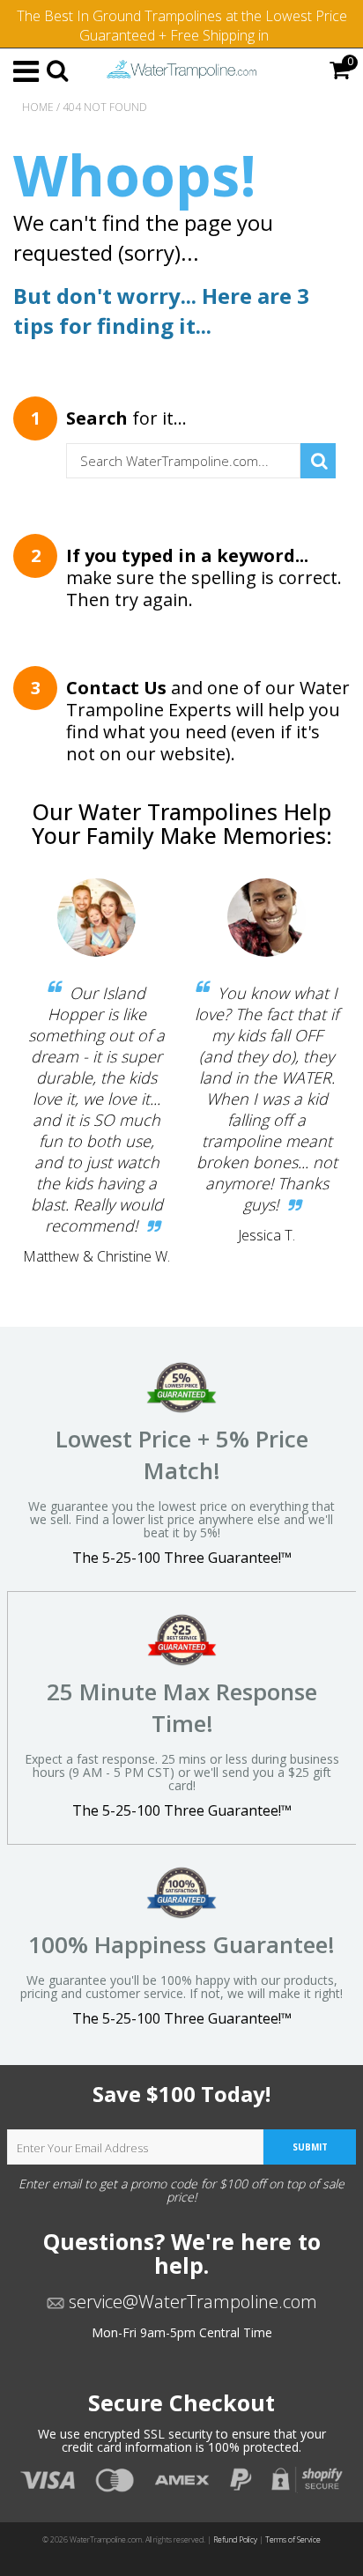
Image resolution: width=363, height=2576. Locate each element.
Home (38, 107)
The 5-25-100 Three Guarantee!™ (182, 1558)
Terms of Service (293, 2540)
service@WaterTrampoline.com (191, 2302)
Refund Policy (235, 2540)
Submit (310, 2147)
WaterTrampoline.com (106, 2540)
